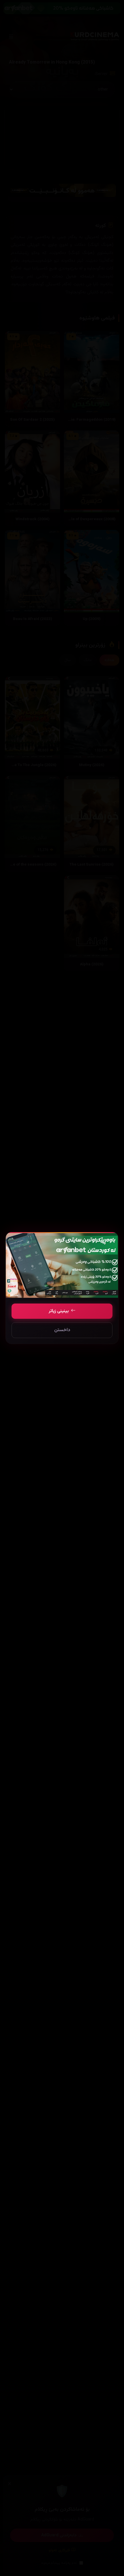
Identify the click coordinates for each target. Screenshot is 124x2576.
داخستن (62, 1330)
